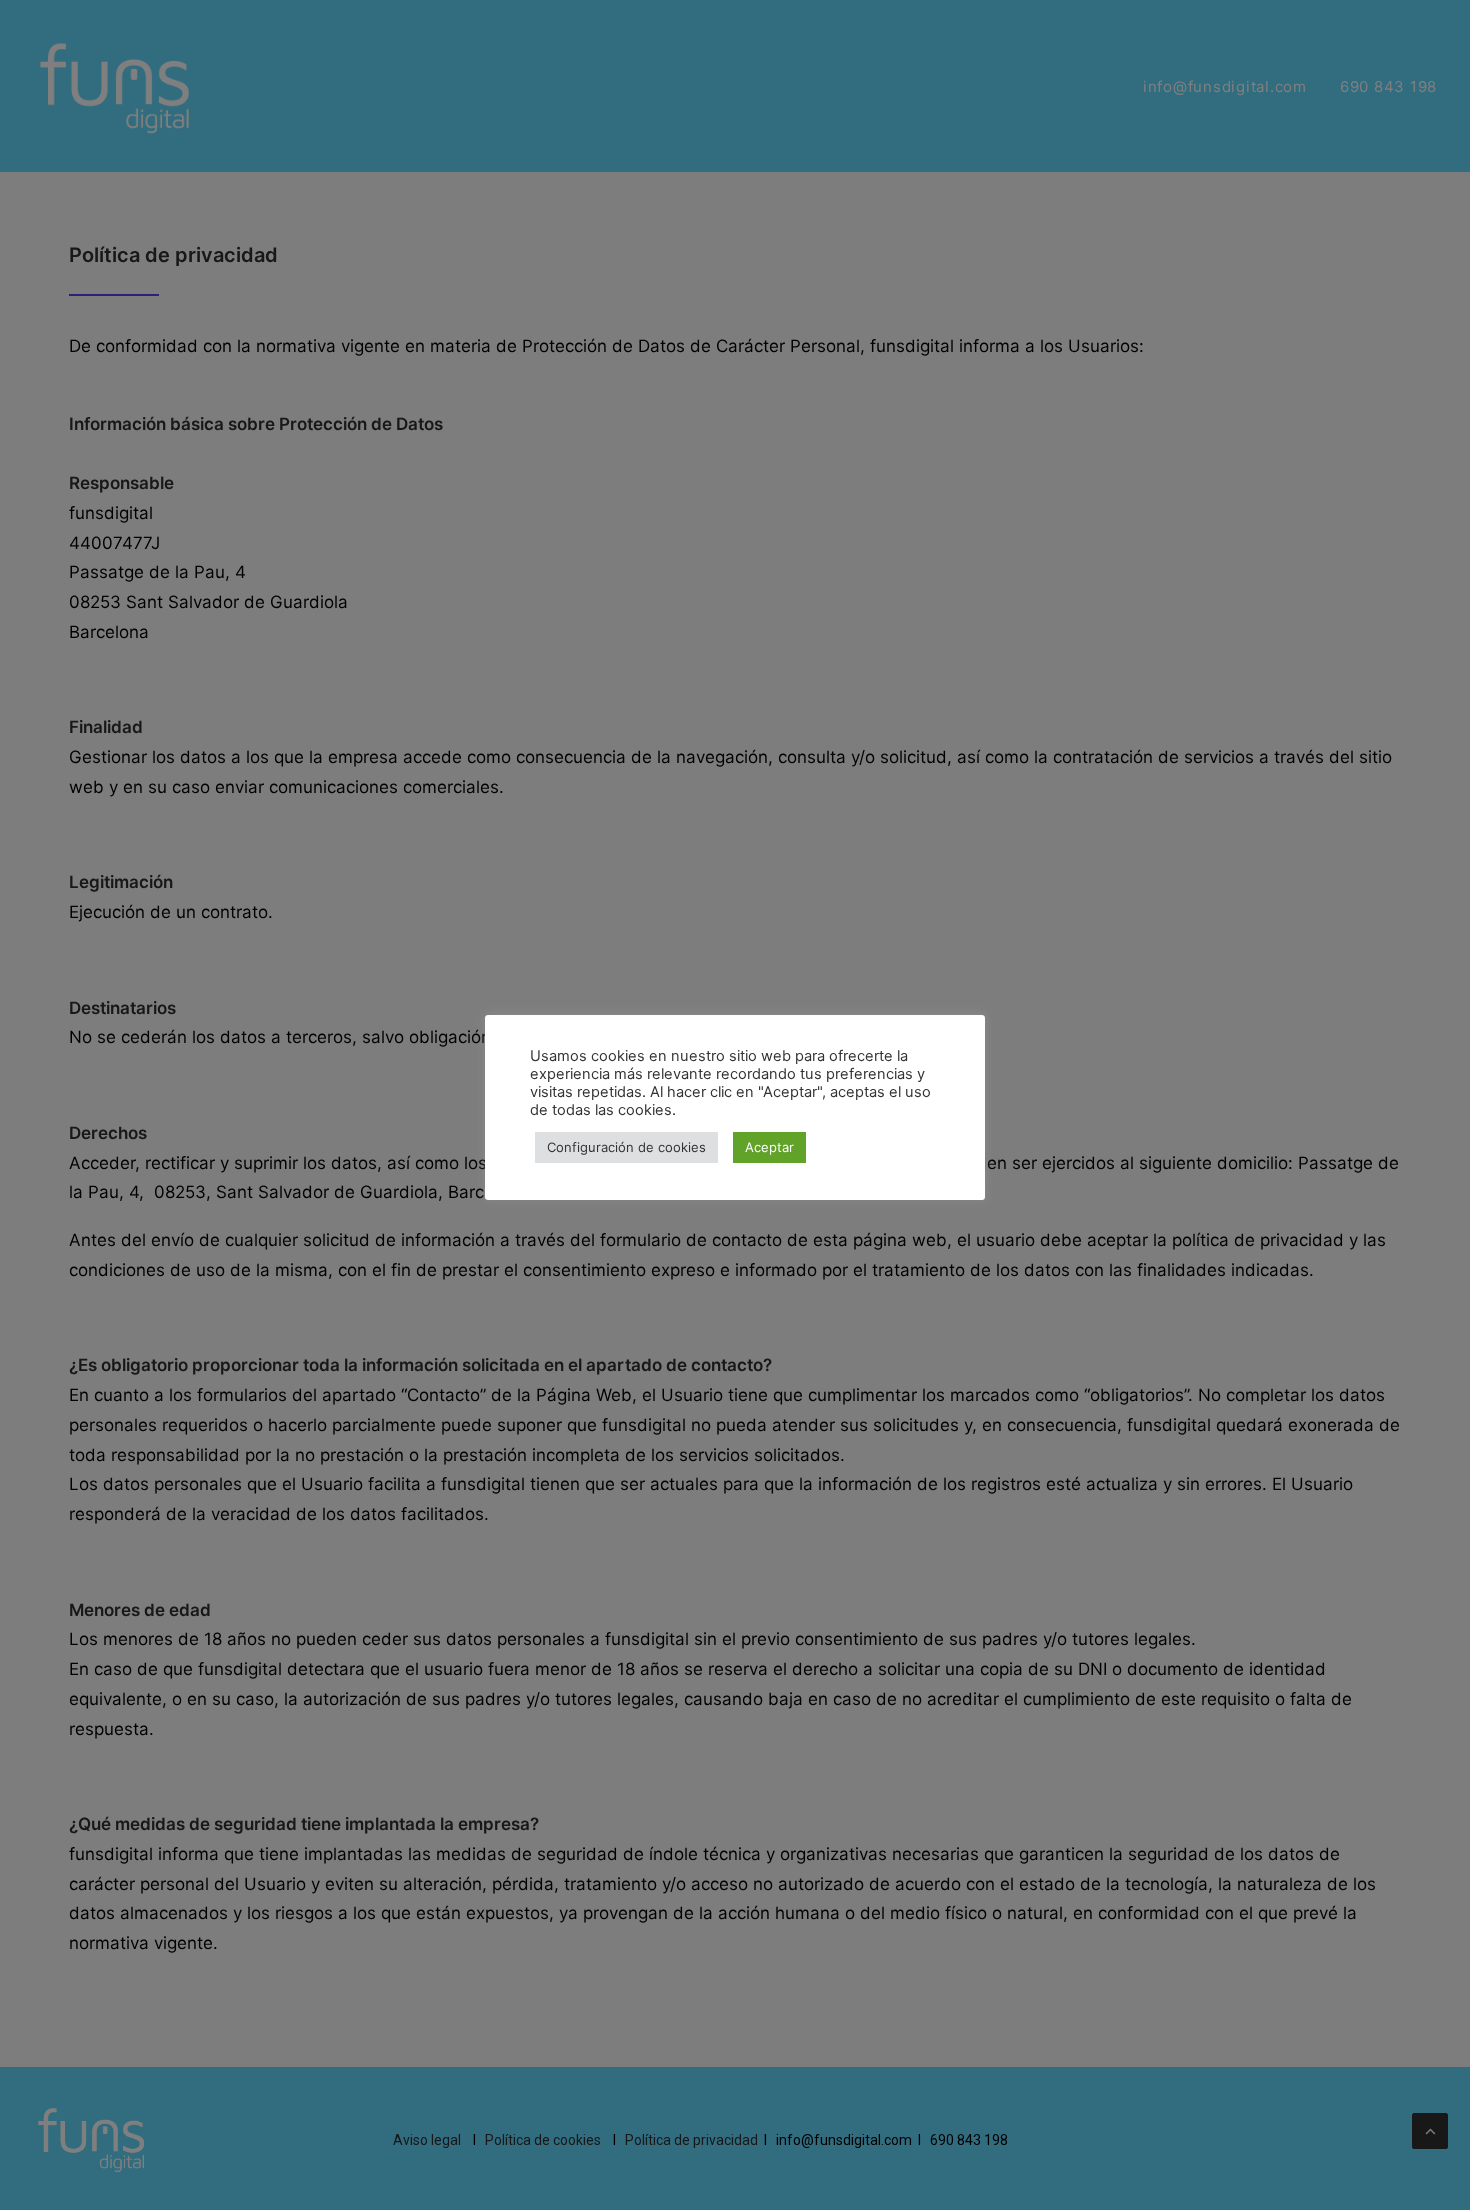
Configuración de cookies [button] (626, 1147)
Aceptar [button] (769, 1147)
